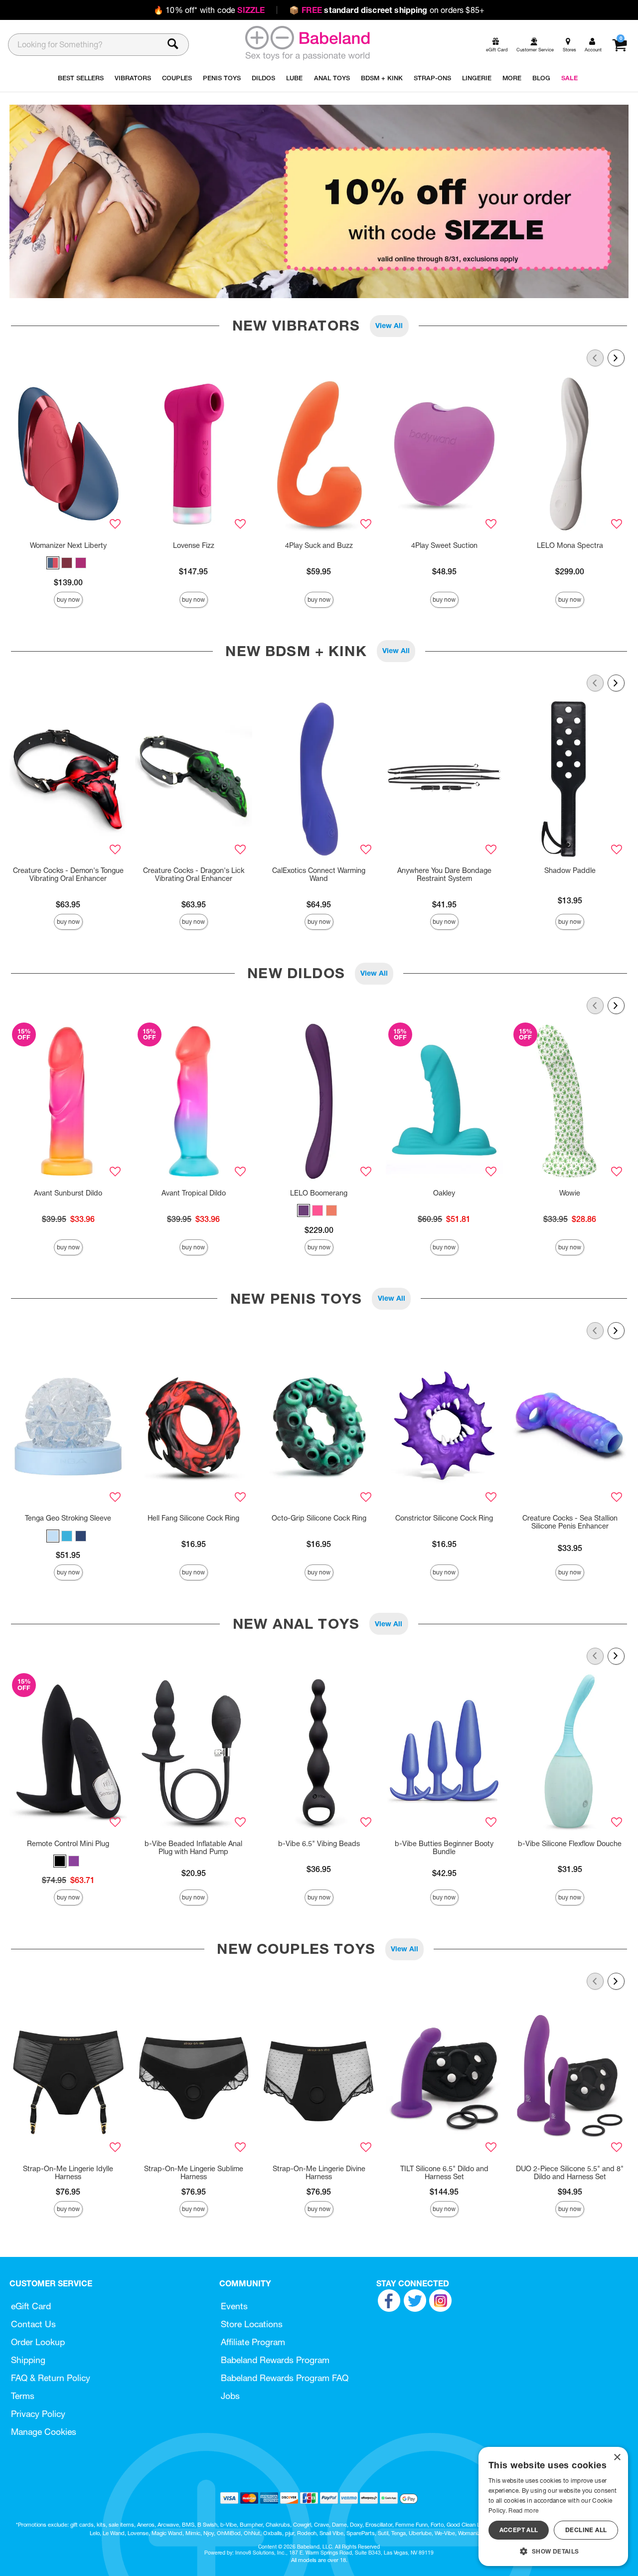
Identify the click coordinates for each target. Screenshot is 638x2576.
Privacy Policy (38, 2414)
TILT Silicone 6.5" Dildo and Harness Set (444, 2173)
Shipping (28, 2360)
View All (389, 326)
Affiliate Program (253, 2342)
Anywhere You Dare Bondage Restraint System (444, 874)
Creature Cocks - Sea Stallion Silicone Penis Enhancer (570, 1522)
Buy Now (68, 600)
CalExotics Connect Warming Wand (319, 874)
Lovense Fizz (194, 545)
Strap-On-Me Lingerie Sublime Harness (194, 2173)
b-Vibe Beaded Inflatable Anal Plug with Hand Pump (193, 1848)
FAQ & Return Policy (51, 2378)
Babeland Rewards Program (275, 2360)
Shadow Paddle (570, 870)
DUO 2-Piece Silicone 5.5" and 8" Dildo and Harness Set (570, 2173)
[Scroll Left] (595, 358)
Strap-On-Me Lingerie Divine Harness (319, 2173)
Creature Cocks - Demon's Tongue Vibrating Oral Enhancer (68, 874)
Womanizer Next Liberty (68, 545)
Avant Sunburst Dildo (68, 1193)
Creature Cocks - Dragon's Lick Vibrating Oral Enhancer (194, 874)
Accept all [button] (519, 2530)
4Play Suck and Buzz (319, 545)
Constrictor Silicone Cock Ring (444, 1518)
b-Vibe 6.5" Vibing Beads (319, 1844)
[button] (53, 563)
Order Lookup (38, 2342)
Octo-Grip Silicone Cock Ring (319, 1518)
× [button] (617, 2458)
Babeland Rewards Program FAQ (285, 2378)
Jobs (230, 2396)
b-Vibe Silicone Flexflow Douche (570, 1844)
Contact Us (33, 2324)
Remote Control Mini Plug (68, 1844)
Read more (523, 2510)
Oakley (444, 1193)
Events (234, 2306)
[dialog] (553, 2506)
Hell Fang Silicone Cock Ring (193, 1518)
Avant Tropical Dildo (194, 1193)
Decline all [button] (586, 2530)
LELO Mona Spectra (570, 545)
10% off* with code (209, 10)
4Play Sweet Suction (444, 545)
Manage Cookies (44, 2432)
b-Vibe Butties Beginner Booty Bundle (444, 1848)
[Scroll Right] (616, 358)
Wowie (570, 1193)
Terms (23, 2396)
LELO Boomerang (319, 1193)
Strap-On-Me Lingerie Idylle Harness (68, 2173)
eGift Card (31, 2306)
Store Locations (252, 2324)
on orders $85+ (387, 10)
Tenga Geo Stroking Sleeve (68, 1518)
